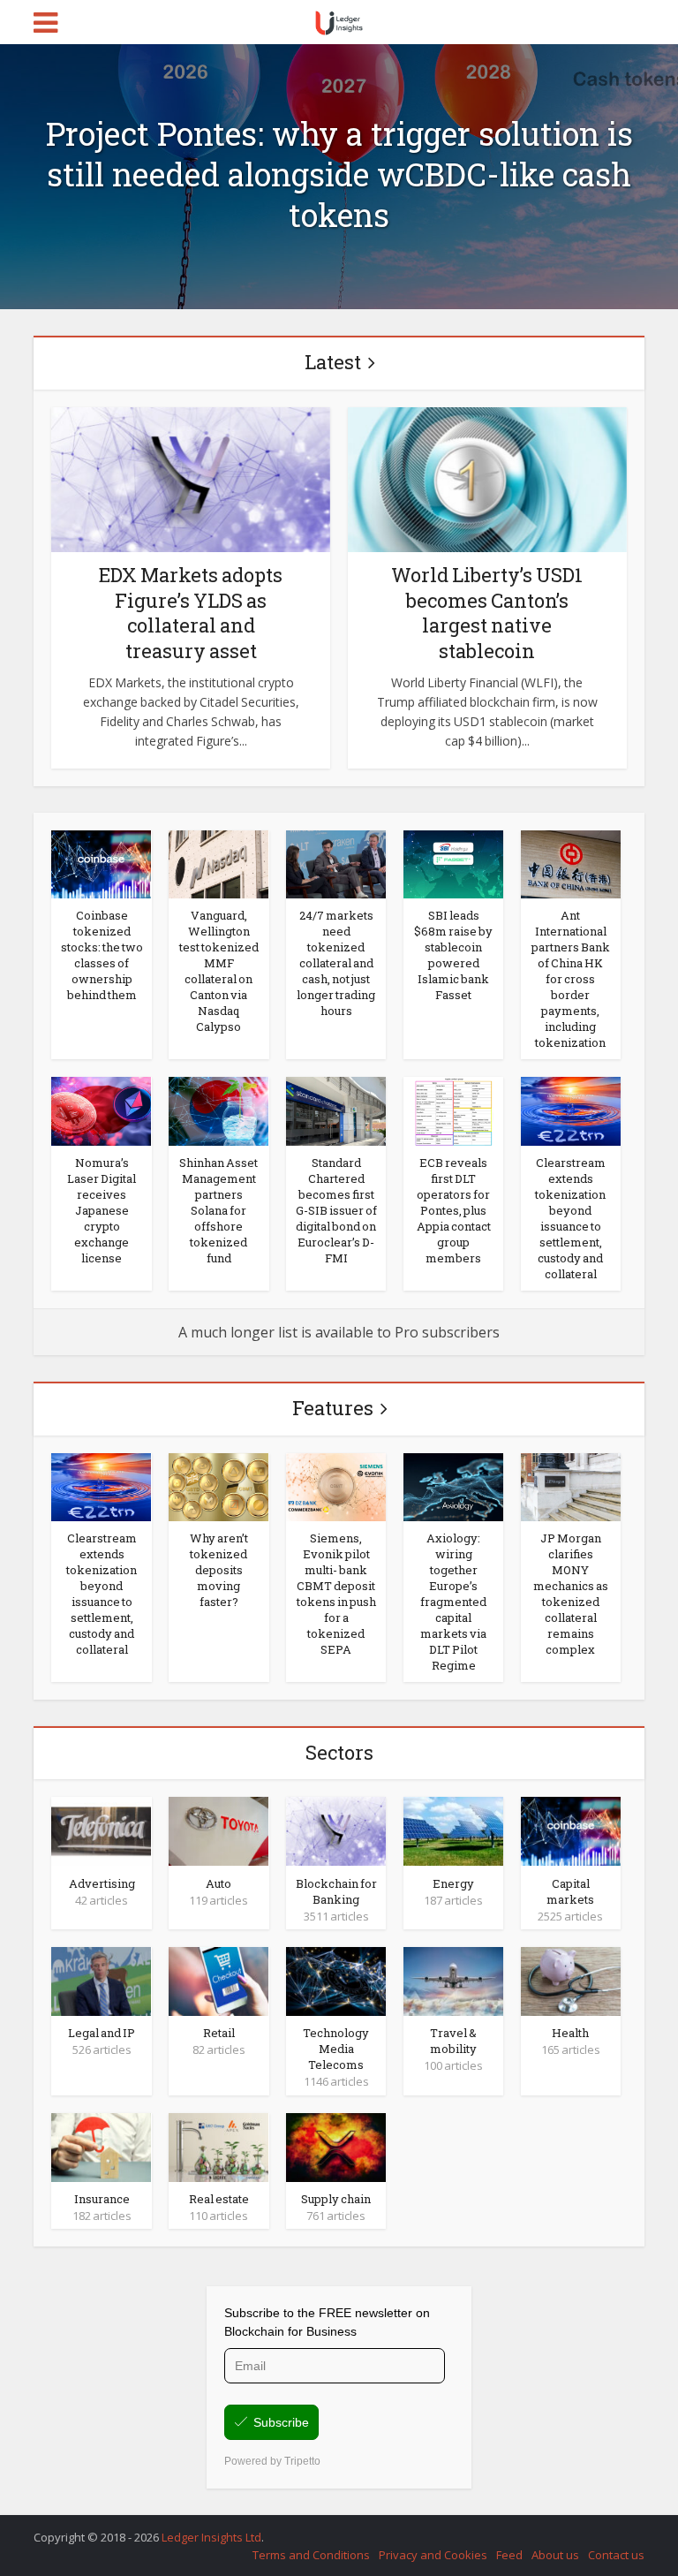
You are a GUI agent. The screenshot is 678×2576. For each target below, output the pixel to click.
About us (555, 2555)
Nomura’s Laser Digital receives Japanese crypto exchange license (102, 1210)
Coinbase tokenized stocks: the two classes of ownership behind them (102, 955)
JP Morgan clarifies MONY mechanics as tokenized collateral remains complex (571, 1594)
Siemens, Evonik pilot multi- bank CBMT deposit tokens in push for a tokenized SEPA (336, 1594)
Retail (219, 2033)
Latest (333, 362)
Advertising (102, 1883)
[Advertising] (101, 1830)
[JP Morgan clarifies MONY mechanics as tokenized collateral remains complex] (571, 1486)
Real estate (219, 2199)
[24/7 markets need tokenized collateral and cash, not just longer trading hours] (336, 863)
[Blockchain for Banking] (336, 1830)
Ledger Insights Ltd (211, 2537)
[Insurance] (101, 2146)
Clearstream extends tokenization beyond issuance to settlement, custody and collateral (570, 1218)
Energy (453, 1883)
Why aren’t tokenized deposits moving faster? (219, 1570)
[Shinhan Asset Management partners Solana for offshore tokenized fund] (218, 1110)
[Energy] (453, 1830)
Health (570, 2033)
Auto (218, 1883)
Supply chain (336, 2199)
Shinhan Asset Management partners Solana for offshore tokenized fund (218, 1210)
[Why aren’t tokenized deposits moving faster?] (218, 1486)
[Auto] (218, 1830)
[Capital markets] (571, 1830)
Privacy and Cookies (433, 2555)
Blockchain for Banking (336, 1891)
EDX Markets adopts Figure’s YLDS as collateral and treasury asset (191, 613)
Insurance (102, 2199)
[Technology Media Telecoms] (336, 1980)
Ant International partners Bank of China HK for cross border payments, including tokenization (571, 979)
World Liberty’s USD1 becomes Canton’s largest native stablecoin (487, 613)
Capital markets (570, 1891)
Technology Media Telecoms (336, 2049)
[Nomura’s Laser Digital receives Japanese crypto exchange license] (101, 1110)
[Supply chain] (336, 2146)
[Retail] (218, 1980)
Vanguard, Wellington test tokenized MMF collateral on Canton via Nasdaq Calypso (219, 971)
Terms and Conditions (311, 2555)
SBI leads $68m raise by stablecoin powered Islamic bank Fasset (453, 955)
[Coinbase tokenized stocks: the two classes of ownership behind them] (101, 863)
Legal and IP (102, 2033)
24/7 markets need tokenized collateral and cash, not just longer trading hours (336, 963)
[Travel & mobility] (453, 1980)
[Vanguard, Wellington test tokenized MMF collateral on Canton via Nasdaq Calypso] (218, 863)
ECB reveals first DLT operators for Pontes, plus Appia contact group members (454, 1210)
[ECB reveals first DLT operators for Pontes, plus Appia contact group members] (453, 1110)
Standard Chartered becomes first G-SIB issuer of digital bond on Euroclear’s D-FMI (336, 1210)
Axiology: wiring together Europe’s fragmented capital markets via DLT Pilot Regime (453, 1602)
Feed (509, 2555)
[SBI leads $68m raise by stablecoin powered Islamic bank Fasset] (453, 863)
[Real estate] (218, 2146)
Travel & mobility (453, 2041)
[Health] (571, 1980)
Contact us (616, 2555)
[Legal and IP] (101, 1980)
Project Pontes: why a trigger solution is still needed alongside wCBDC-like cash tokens (339, 174)
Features (333, 1408)
